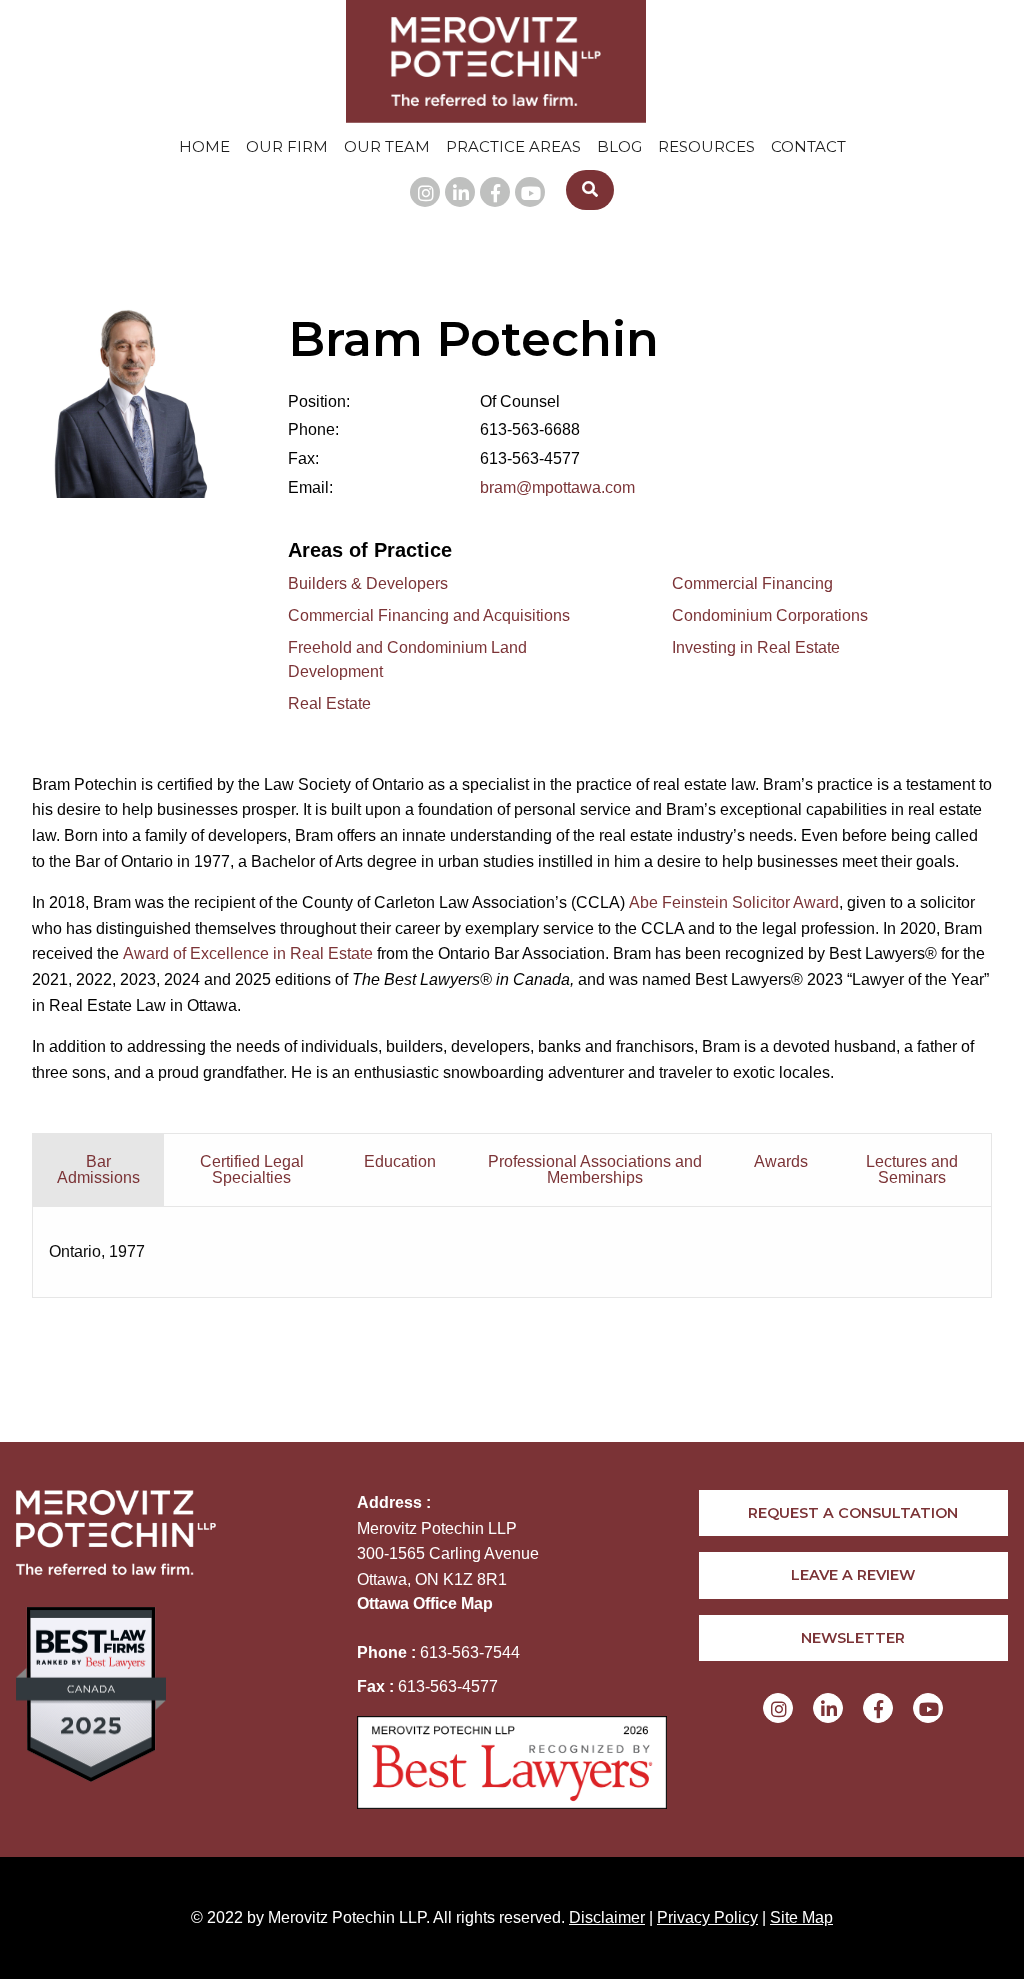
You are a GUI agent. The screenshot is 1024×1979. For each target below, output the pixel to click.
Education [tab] (400, 1161)
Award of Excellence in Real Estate (248, 953)
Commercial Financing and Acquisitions (429, 615)
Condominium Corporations (770, 615)
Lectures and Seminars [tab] (912, 1169)
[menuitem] (204, 146)
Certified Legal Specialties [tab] (252, 1169)
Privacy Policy (707, 1917)
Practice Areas (513, 146)
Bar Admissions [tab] (98, 1169)
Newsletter (853, 1638)
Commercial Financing (752, 583)
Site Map (801, 1917)
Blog (619, 146)
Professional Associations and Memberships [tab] (595, 1169)
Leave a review (853, 1575)
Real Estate (329, 703)
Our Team (387, 146)
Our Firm (287, 146)
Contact (808, 146)
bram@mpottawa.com (557, 487)
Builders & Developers (368, 583)
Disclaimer (607, 1917)
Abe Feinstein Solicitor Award (734, 902)
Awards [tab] (781, 1161)
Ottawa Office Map (425, 1603)
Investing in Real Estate (756, 647)
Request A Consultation (853, 1513)
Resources (706, 146)
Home (204, 146)
